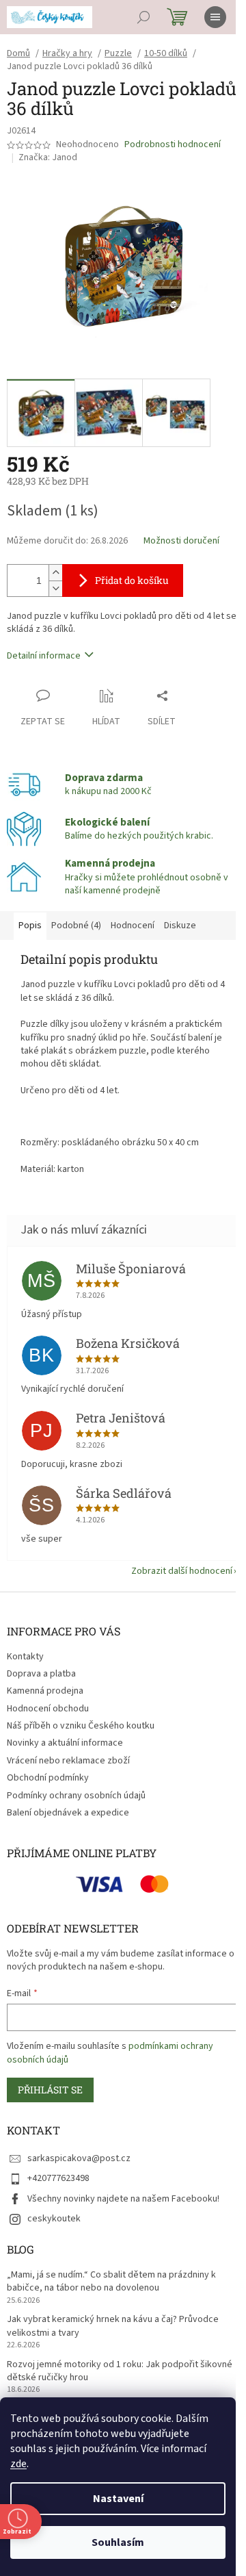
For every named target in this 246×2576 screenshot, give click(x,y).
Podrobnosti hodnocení (173, 145)
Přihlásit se (50, 2090)
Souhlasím (118, 2542)
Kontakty (25, 1657)
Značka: (48, 157)
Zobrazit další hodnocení (182, 1571)
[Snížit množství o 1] (55, 588)
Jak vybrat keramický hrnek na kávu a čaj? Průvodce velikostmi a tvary (113, 2326)
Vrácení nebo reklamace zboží (68, 1761)
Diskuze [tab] (180, 926)
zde (18, 2464)
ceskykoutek (54, 2219)
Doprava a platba (41, 1674)
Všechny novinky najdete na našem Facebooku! (123, 2199)
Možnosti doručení (181, 541)
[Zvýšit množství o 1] (55, 573)
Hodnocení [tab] (133, 926)
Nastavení (118, 2499)
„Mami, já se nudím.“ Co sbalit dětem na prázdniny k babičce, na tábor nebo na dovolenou (111, 2282)
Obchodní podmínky (48, 1778)
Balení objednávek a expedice (68, 1813)
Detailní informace (44, 656)
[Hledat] (143, 17)
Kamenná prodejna (45, 1691)
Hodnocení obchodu (48, 1709)
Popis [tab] (30, 926)
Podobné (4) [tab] (76, 926)
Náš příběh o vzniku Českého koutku (81, 1726)
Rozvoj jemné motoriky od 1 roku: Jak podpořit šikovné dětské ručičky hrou (120, 2371)
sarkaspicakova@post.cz (79, 2158)
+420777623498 (58, 2178)
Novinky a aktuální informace (65, 1743)
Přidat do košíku (132, 580)
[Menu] (215, 17)
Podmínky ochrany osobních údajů (76, 1796)
